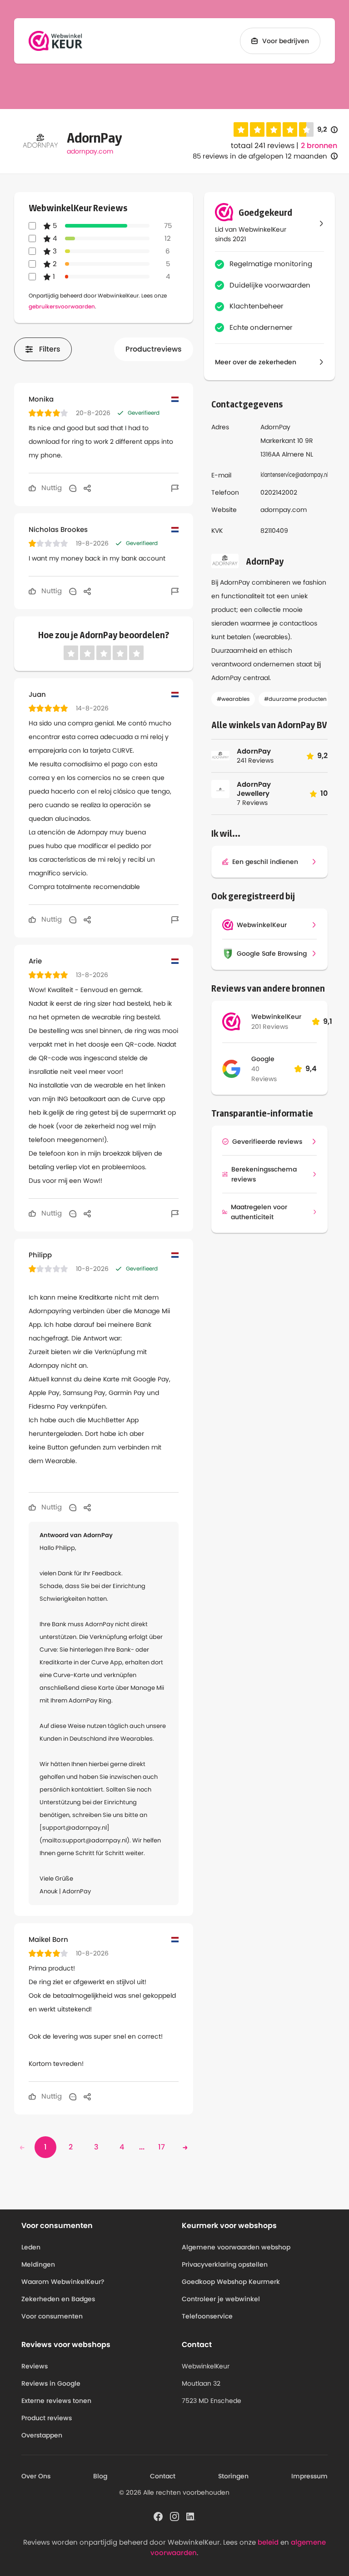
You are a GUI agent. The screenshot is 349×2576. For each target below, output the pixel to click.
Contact (163, 2476)
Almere (293, 454)
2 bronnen (319, 146)
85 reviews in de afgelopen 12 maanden (260, 156)
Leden (31, 2247)
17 (162, 2147)
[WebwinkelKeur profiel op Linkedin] (191, 2516)
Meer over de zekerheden (256, 362)
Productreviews (154, 349)
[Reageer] (73, 488)
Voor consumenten (52, 2316)
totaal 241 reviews (263, 146)
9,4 (311, 1069)
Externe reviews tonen (56, 2401)
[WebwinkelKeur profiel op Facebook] (158, 2516)
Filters (50, 349)
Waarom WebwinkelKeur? (63, 2282)
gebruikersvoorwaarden (62, 306)
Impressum (309, 2476)
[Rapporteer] (175, 488)
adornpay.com (90, 151)
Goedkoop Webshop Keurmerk (231, 2282)
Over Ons (36, 2476)
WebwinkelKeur (276, 1017)
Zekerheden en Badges (58, 2299)
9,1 (328, 1021)
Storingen (233, 2476)
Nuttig (51, 488)
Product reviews (47, 2418)
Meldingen (38, 2264)
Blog (100, 2476)
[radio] (241, 129)
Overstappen (42, 2435)
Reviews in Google (51, 2383)
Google (263, 1059)
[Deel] (87, 488)
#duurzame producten (295, 699)
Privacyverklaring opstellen (225, 2264)
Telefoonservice (207, 2316)
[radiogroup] (274, 129)
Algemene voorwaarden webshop (236, 2247)
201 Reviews (270, 1027)
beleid (268, 2542)
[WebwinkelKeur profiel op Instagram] (174, 2516)
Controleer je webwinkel (221, 2299)
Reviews (35, 2366)
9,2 (327, 130)
